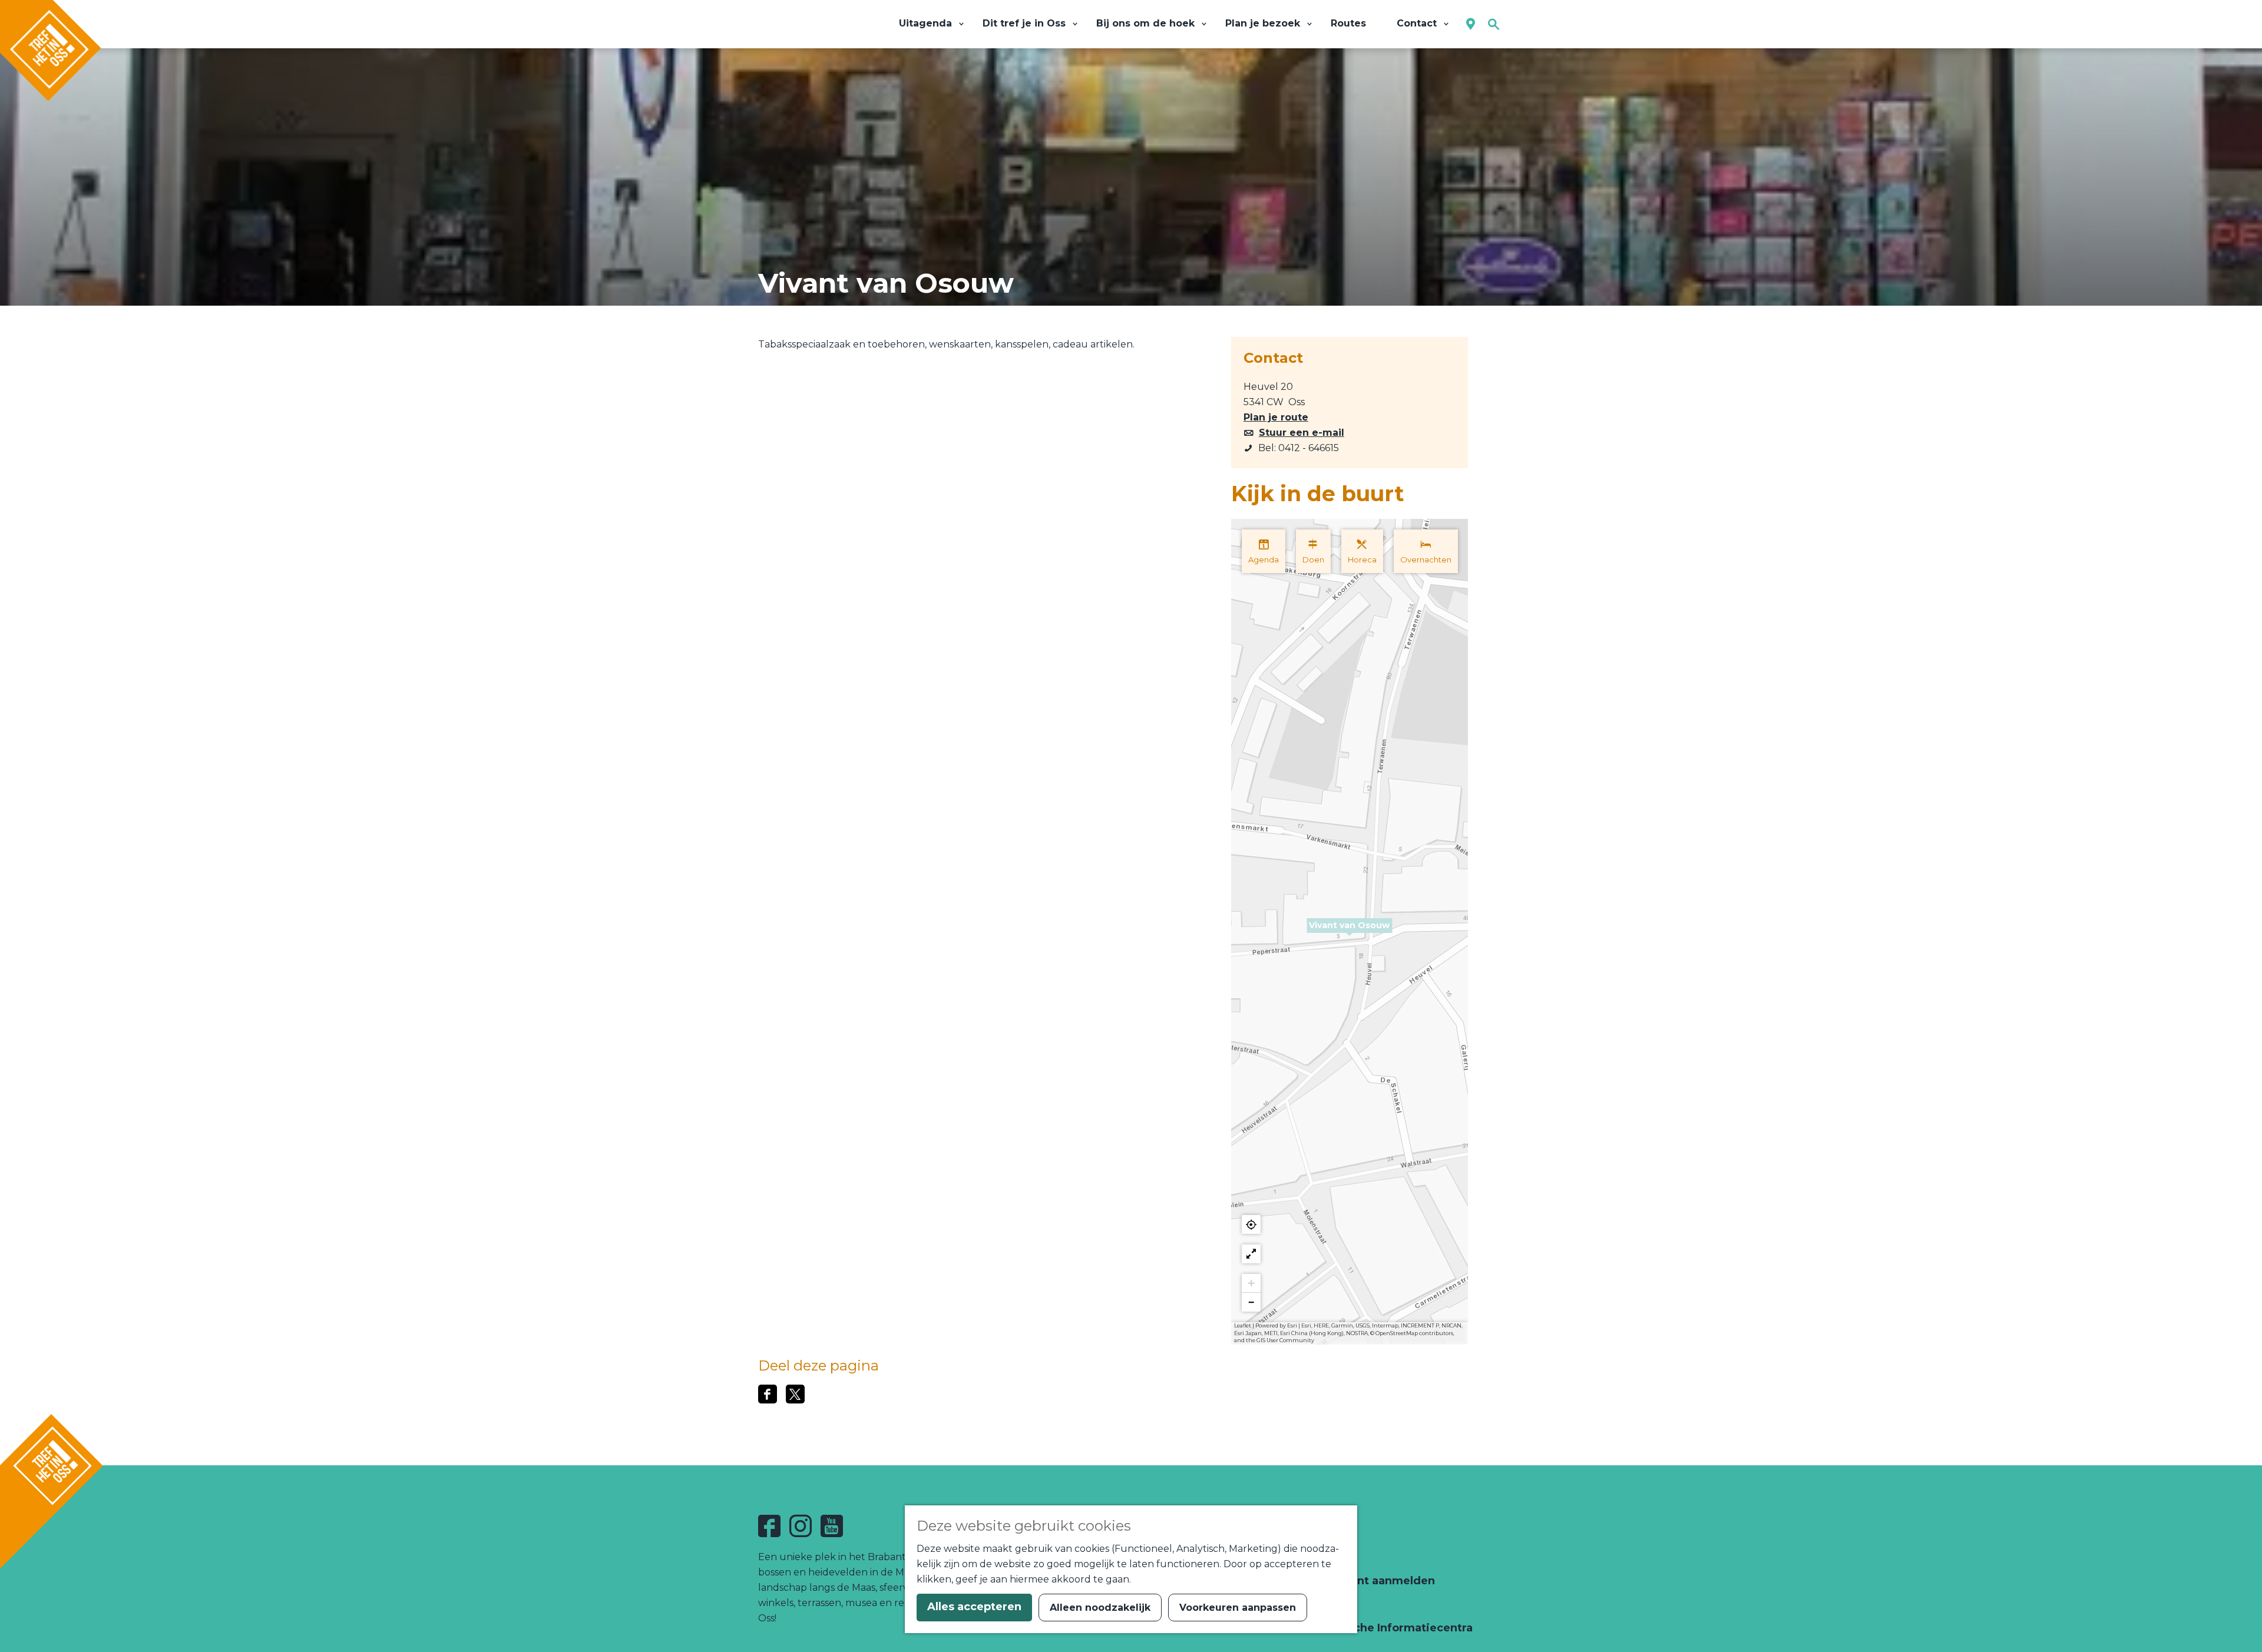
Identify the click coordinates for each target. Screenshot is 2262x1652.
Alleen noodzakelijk (1100, 1608)
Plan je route (1276, 417)
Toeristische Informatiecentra (1387, 1628)
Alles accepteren (974, 1607)
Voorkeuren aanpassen (1238, 1608)
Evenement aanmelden (1368, 1581)
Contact (1325, 1557)
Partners (1327, 1604)
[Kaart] (1471, 24)
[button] (1350, 932)
